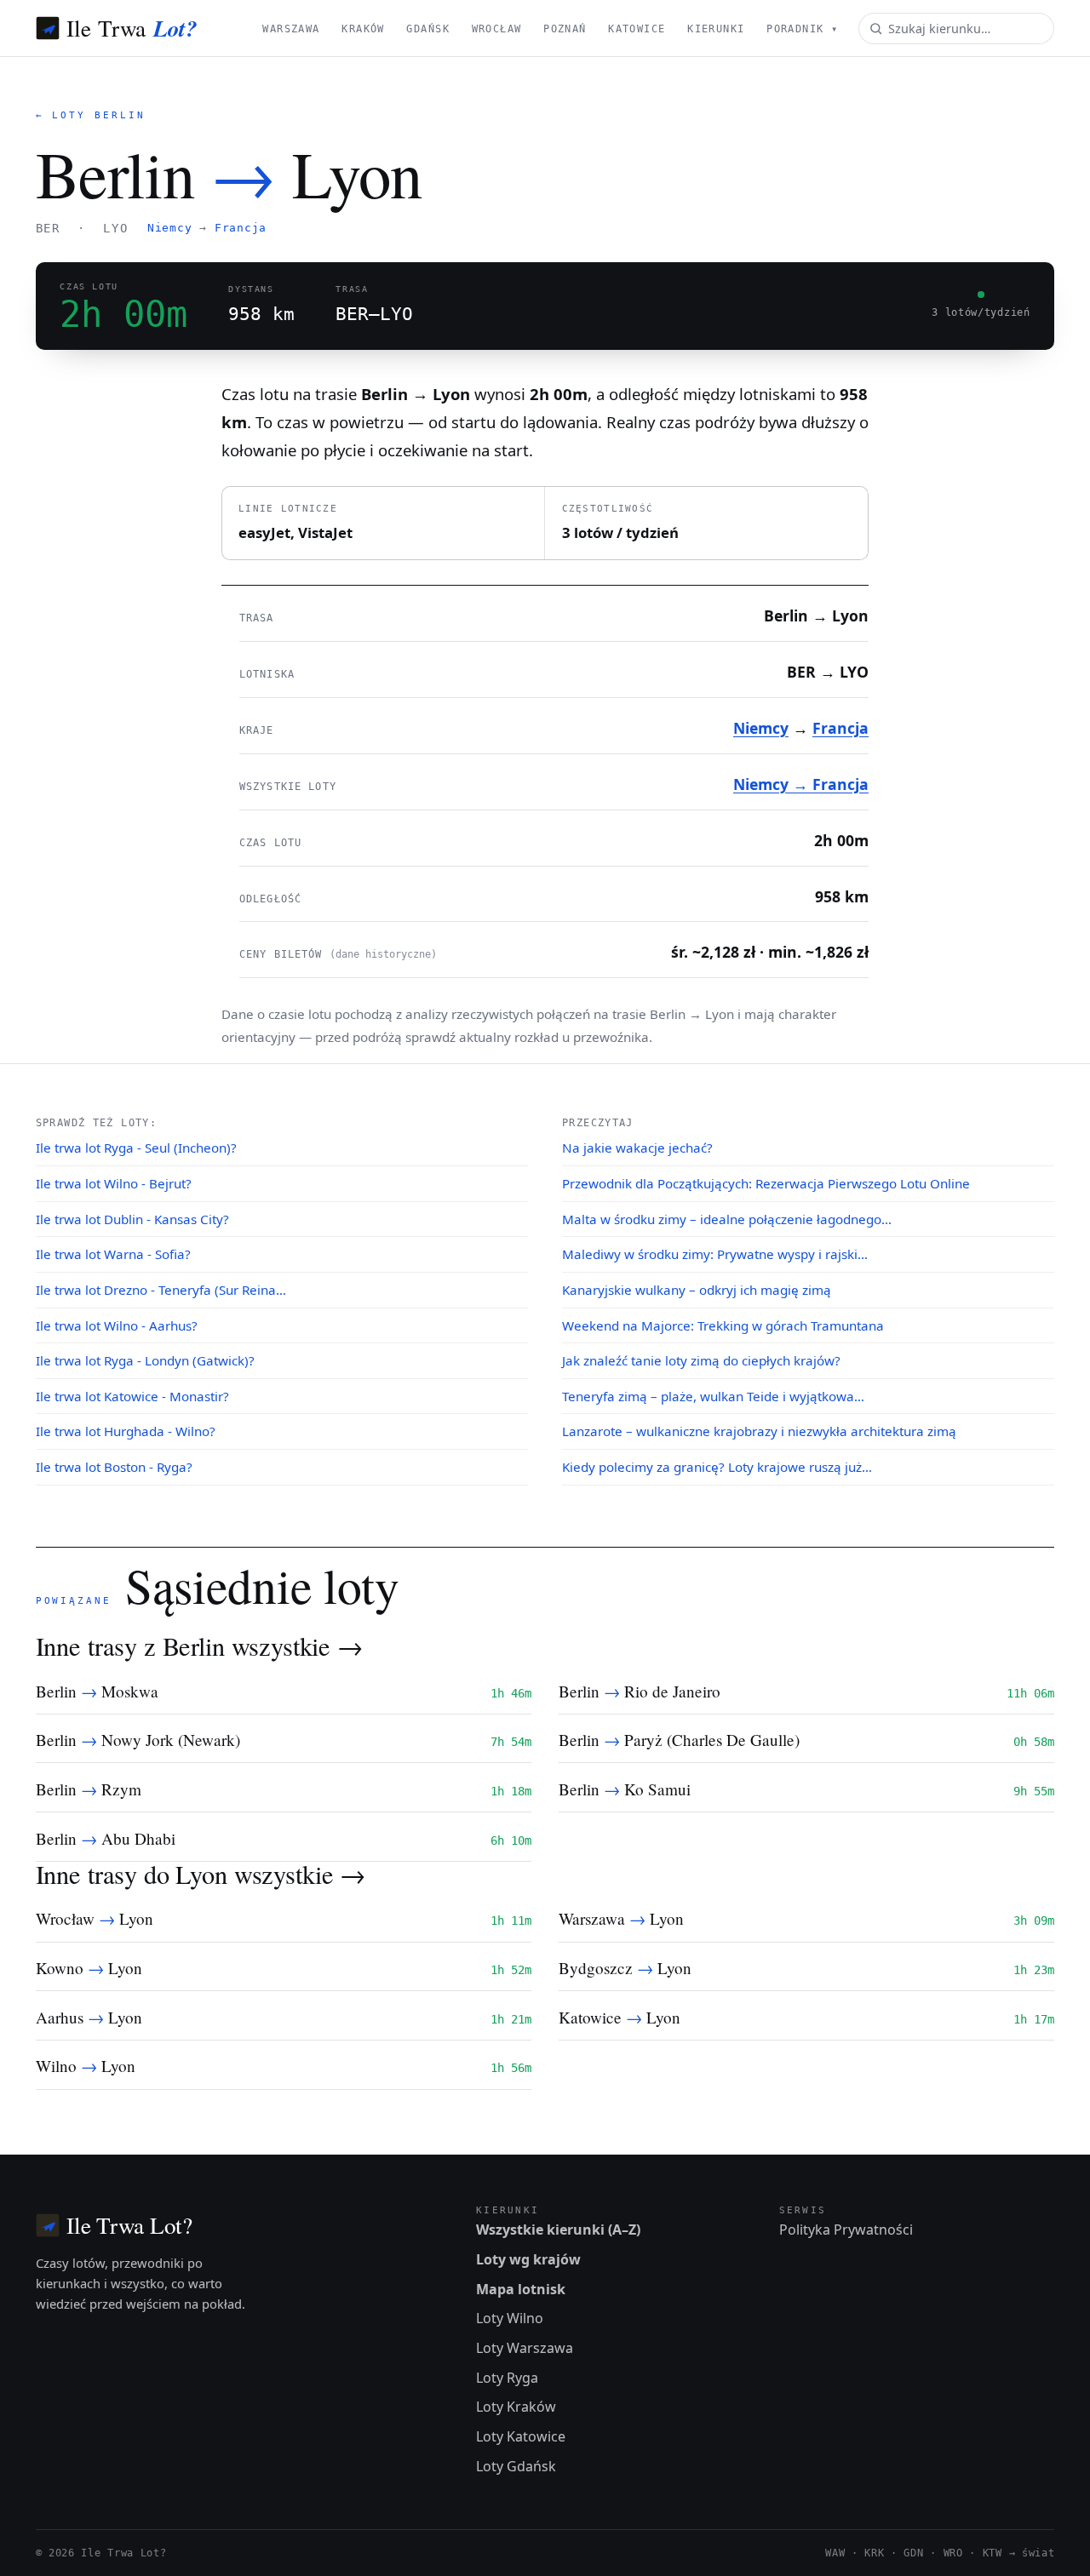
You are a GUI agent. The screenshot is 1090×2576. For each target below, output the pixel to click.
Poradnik (802, 29)
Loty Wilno (510, 2318)
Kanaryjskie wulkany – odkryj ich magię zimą (697, 1290)
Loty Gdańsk (516, 2466)
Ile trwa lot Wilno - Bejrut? (114, 1183)
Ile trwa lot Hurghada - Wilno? (126, 1431)
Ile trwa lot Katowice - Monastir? (132, 1396)
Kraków (363, 29)
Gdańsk (428, 29)
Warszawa (291, 29)
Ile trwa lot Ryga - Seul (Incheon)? (136, 1148)
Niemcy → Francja (801, 784)
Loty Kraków (516, 2407)
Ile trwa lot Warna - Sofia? (113, 1254)
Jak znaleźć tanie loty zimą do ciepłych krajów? (701, 1360)
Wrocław (497, 29)
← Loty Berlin (91, 115)
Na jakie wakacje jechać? (637, 1148)
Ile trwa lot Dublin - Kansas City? (132, 1219)
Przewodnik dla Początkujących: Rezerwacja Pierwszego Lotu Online (766, 1183)
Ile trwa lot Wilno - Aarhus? (117, 1325)
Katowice (637, 29)
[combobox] (956, 29)
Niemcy (170, 228)
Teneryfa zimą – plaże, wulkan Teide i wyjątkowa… (713, 1396)
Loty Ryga (507, 2378)
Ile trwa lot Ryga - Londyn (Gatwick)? (145, 1360)
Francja (241, 228)
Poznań (565, 29)
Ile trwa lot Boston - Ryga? (114, 1467)
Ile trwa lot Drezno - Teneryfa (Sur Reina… (161, 1290)
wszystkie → (297, 1646)
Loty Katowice (521, 2436)
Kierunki (716, 29)
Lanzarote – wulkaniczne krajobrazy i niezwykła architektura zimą (759, 1431)
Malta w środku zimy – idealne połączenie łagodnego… (727, 1219)
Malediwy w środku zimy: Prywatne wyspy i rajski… (715, 1254)
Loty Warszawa (525, 2348)
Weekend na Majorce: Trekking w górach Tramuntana (723, 1325)
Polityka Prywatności (846, 2230)
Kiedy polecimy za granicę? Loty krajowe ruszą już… (717, 1467)
